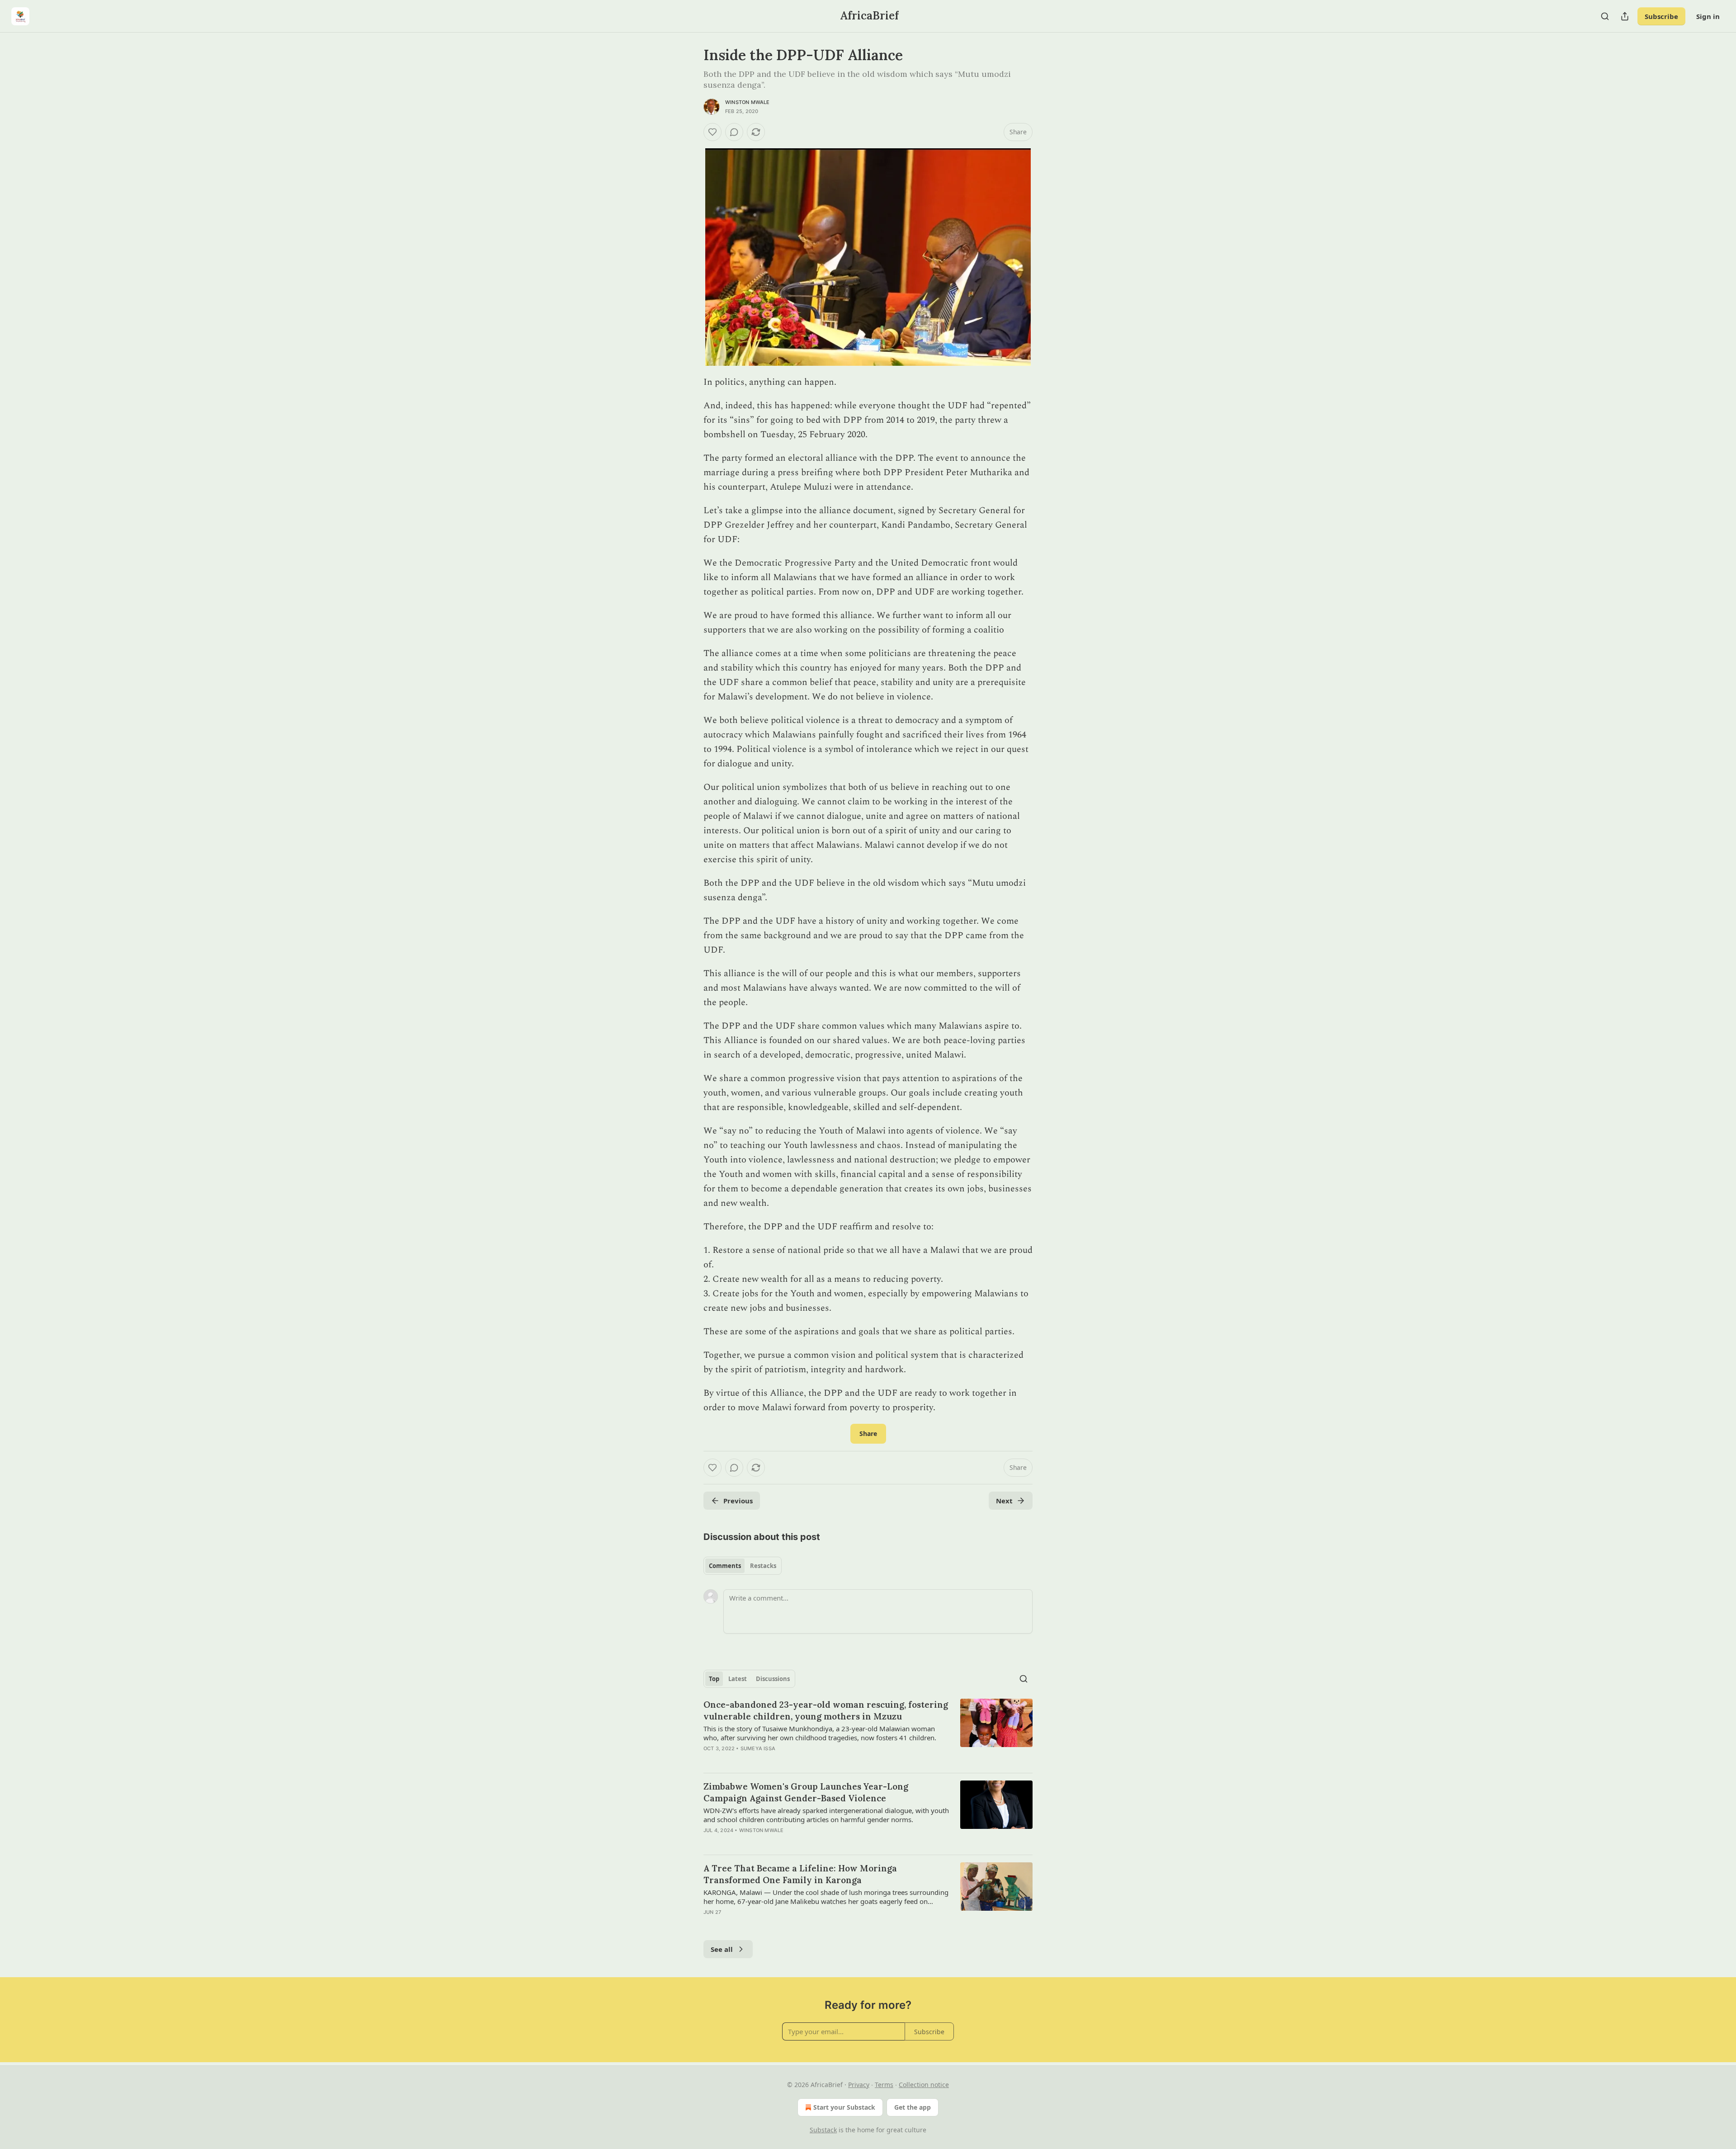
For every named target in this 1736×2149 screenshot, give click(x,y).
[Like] (712, 132)
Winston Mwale (748, 102)
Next (1004, 1501)
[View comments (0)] (734, 132)
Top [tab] (714, 1679)
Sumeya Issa (758, 1748)
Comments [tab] (725, 1566)
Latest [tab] (738, 1679)
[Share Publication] (1625, 16)
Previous (738, 1501)
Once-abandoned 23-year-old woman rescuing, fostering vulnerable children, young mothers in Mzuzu (826, 1710)
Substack (823, 2130)
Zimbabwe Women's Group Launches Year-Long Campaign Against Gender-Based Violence (806, 1792)
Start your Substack (844, 2107)
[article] (868, 1732)
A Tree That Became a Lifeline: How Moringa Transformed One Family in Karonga (800, 1874)
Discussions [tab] (773, 1679)
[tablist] (743, 1566)
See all (722, 1949)
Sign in (1708, 16)
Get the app (913, 2107)
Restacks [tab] (763, 1566)
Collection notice (924, 2085)
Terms (884, 2085)
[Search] (1605, 16)
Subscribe (1661, 16)
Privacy (859, 2085)
